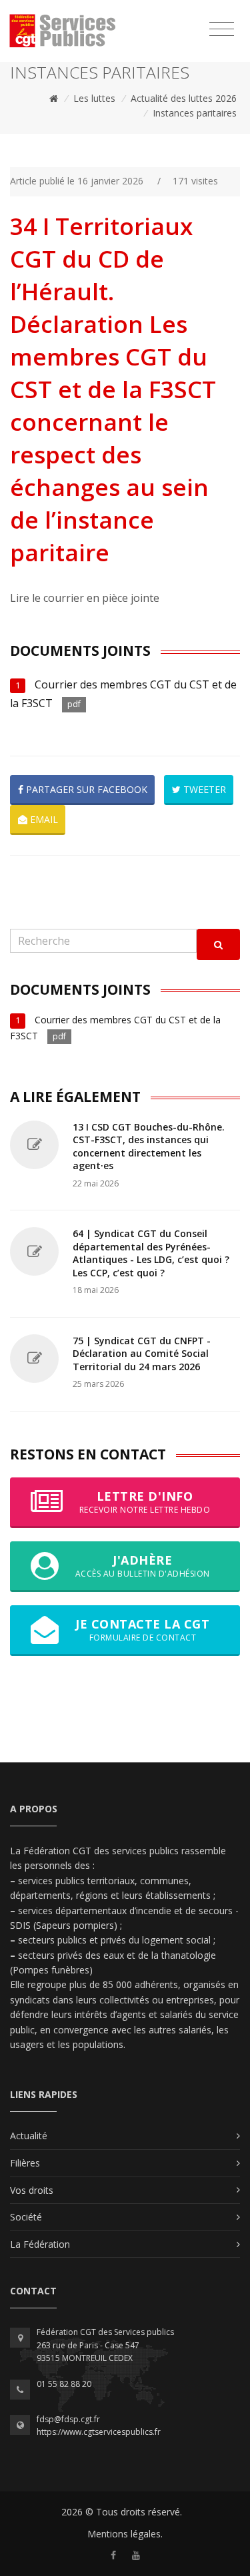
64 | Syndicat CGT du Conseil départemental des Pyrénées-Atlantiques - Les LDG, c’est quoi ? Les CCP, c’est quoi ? (151, 1253)
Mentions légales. (125, 2534)
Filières (25, 2163)
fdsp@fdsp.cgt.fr (68, 2419)
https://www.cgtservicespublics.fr (99, 2432)
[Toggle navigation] (222, 29)
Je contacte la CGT (142, 1630)
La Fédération (40, 2244)
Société (26, 2217)
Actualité (29, 2136)
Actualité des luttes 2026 (184, 98)
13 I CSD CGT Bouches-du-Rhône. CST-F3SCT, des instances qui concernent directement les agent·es (149, 1147)
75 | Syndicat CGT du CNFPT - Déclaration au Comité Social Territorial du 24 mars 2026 (142, 1354)
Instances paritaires (195, 113)
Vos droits (32, 2190)
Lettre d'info (145, 1502)
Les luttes (94, 98)
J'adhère (143, 1566)
